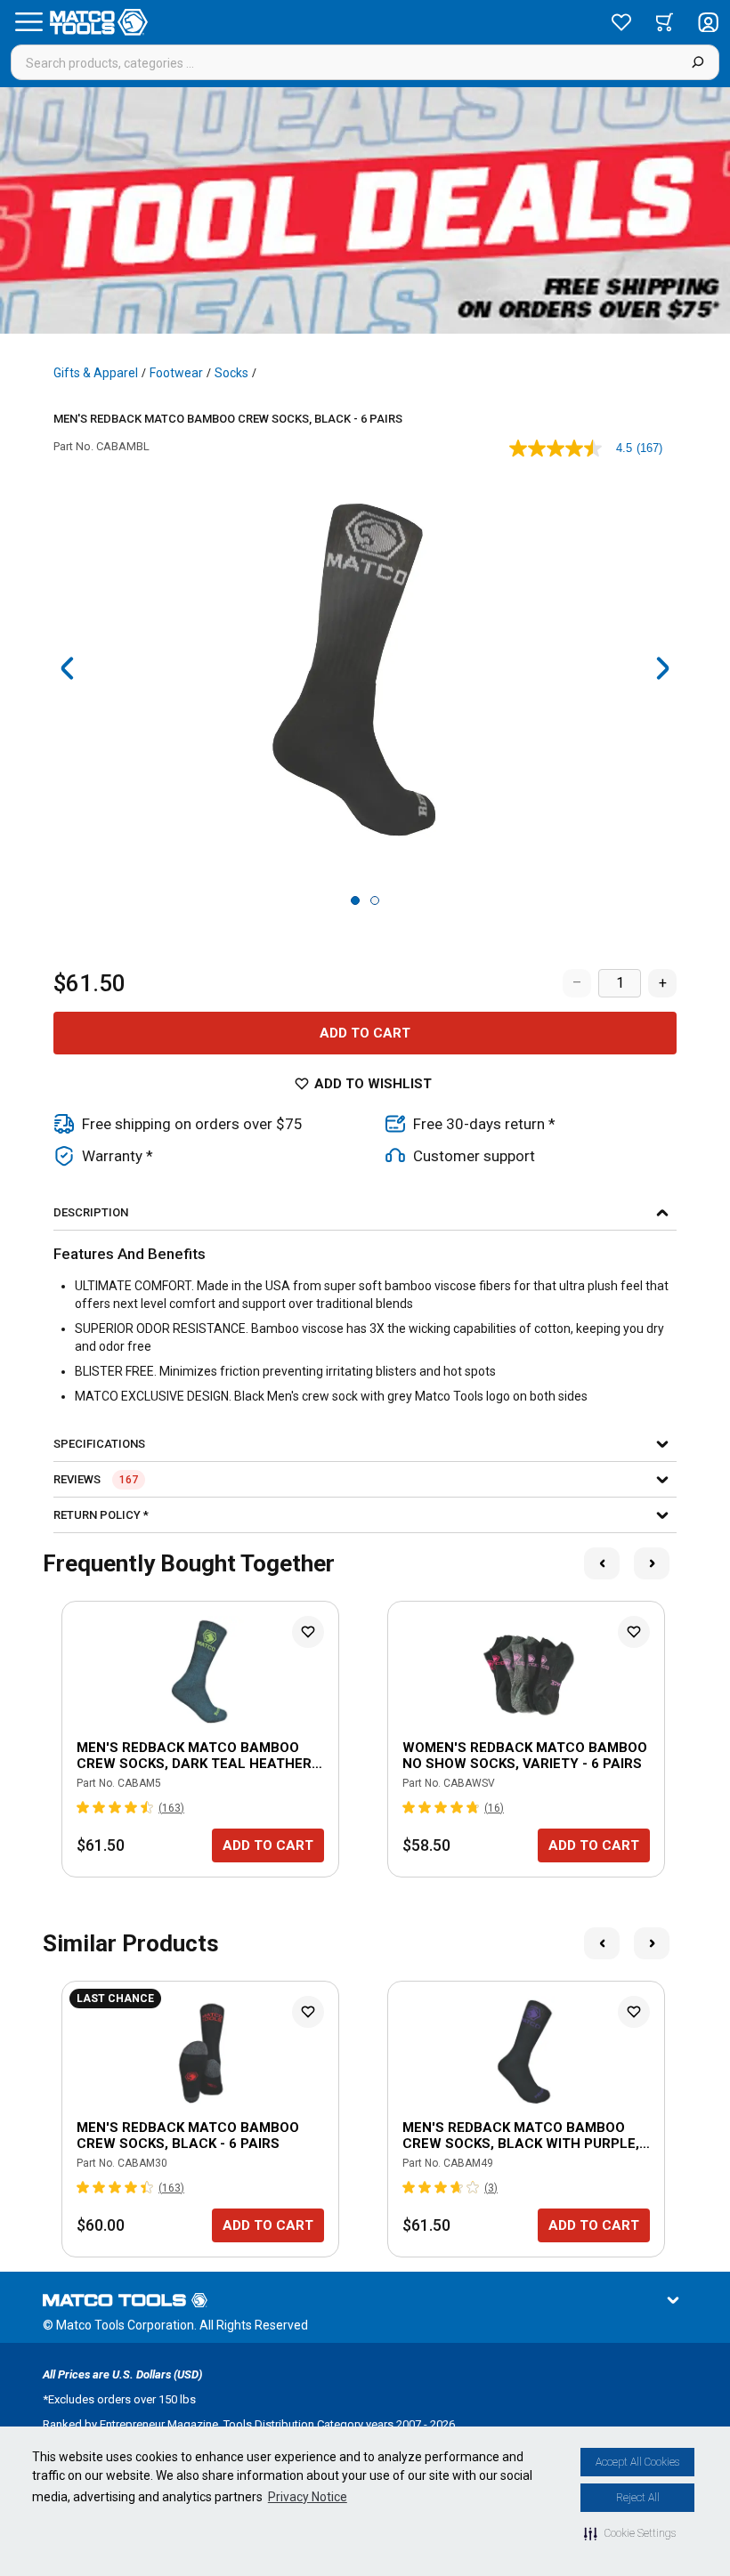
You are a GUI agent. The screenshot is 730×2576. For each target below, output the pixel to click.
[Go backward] (68, 668)
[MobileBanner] (365, 210)
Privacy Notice (308, 2497)
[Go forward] (662, 668)
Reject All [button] (638, 2498)
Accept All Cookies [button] (637, 2462)
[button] (630, 2533)
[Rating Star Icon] (84, 1807)
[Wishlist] (621, 22)
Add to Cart (365, 1033)
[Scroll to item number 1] (355, 900)
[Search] (698, 62)
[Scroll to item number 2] (375, 900)
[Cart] (665, 22)
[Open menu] (28, 22)
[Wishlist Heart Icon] (308, 1632)
